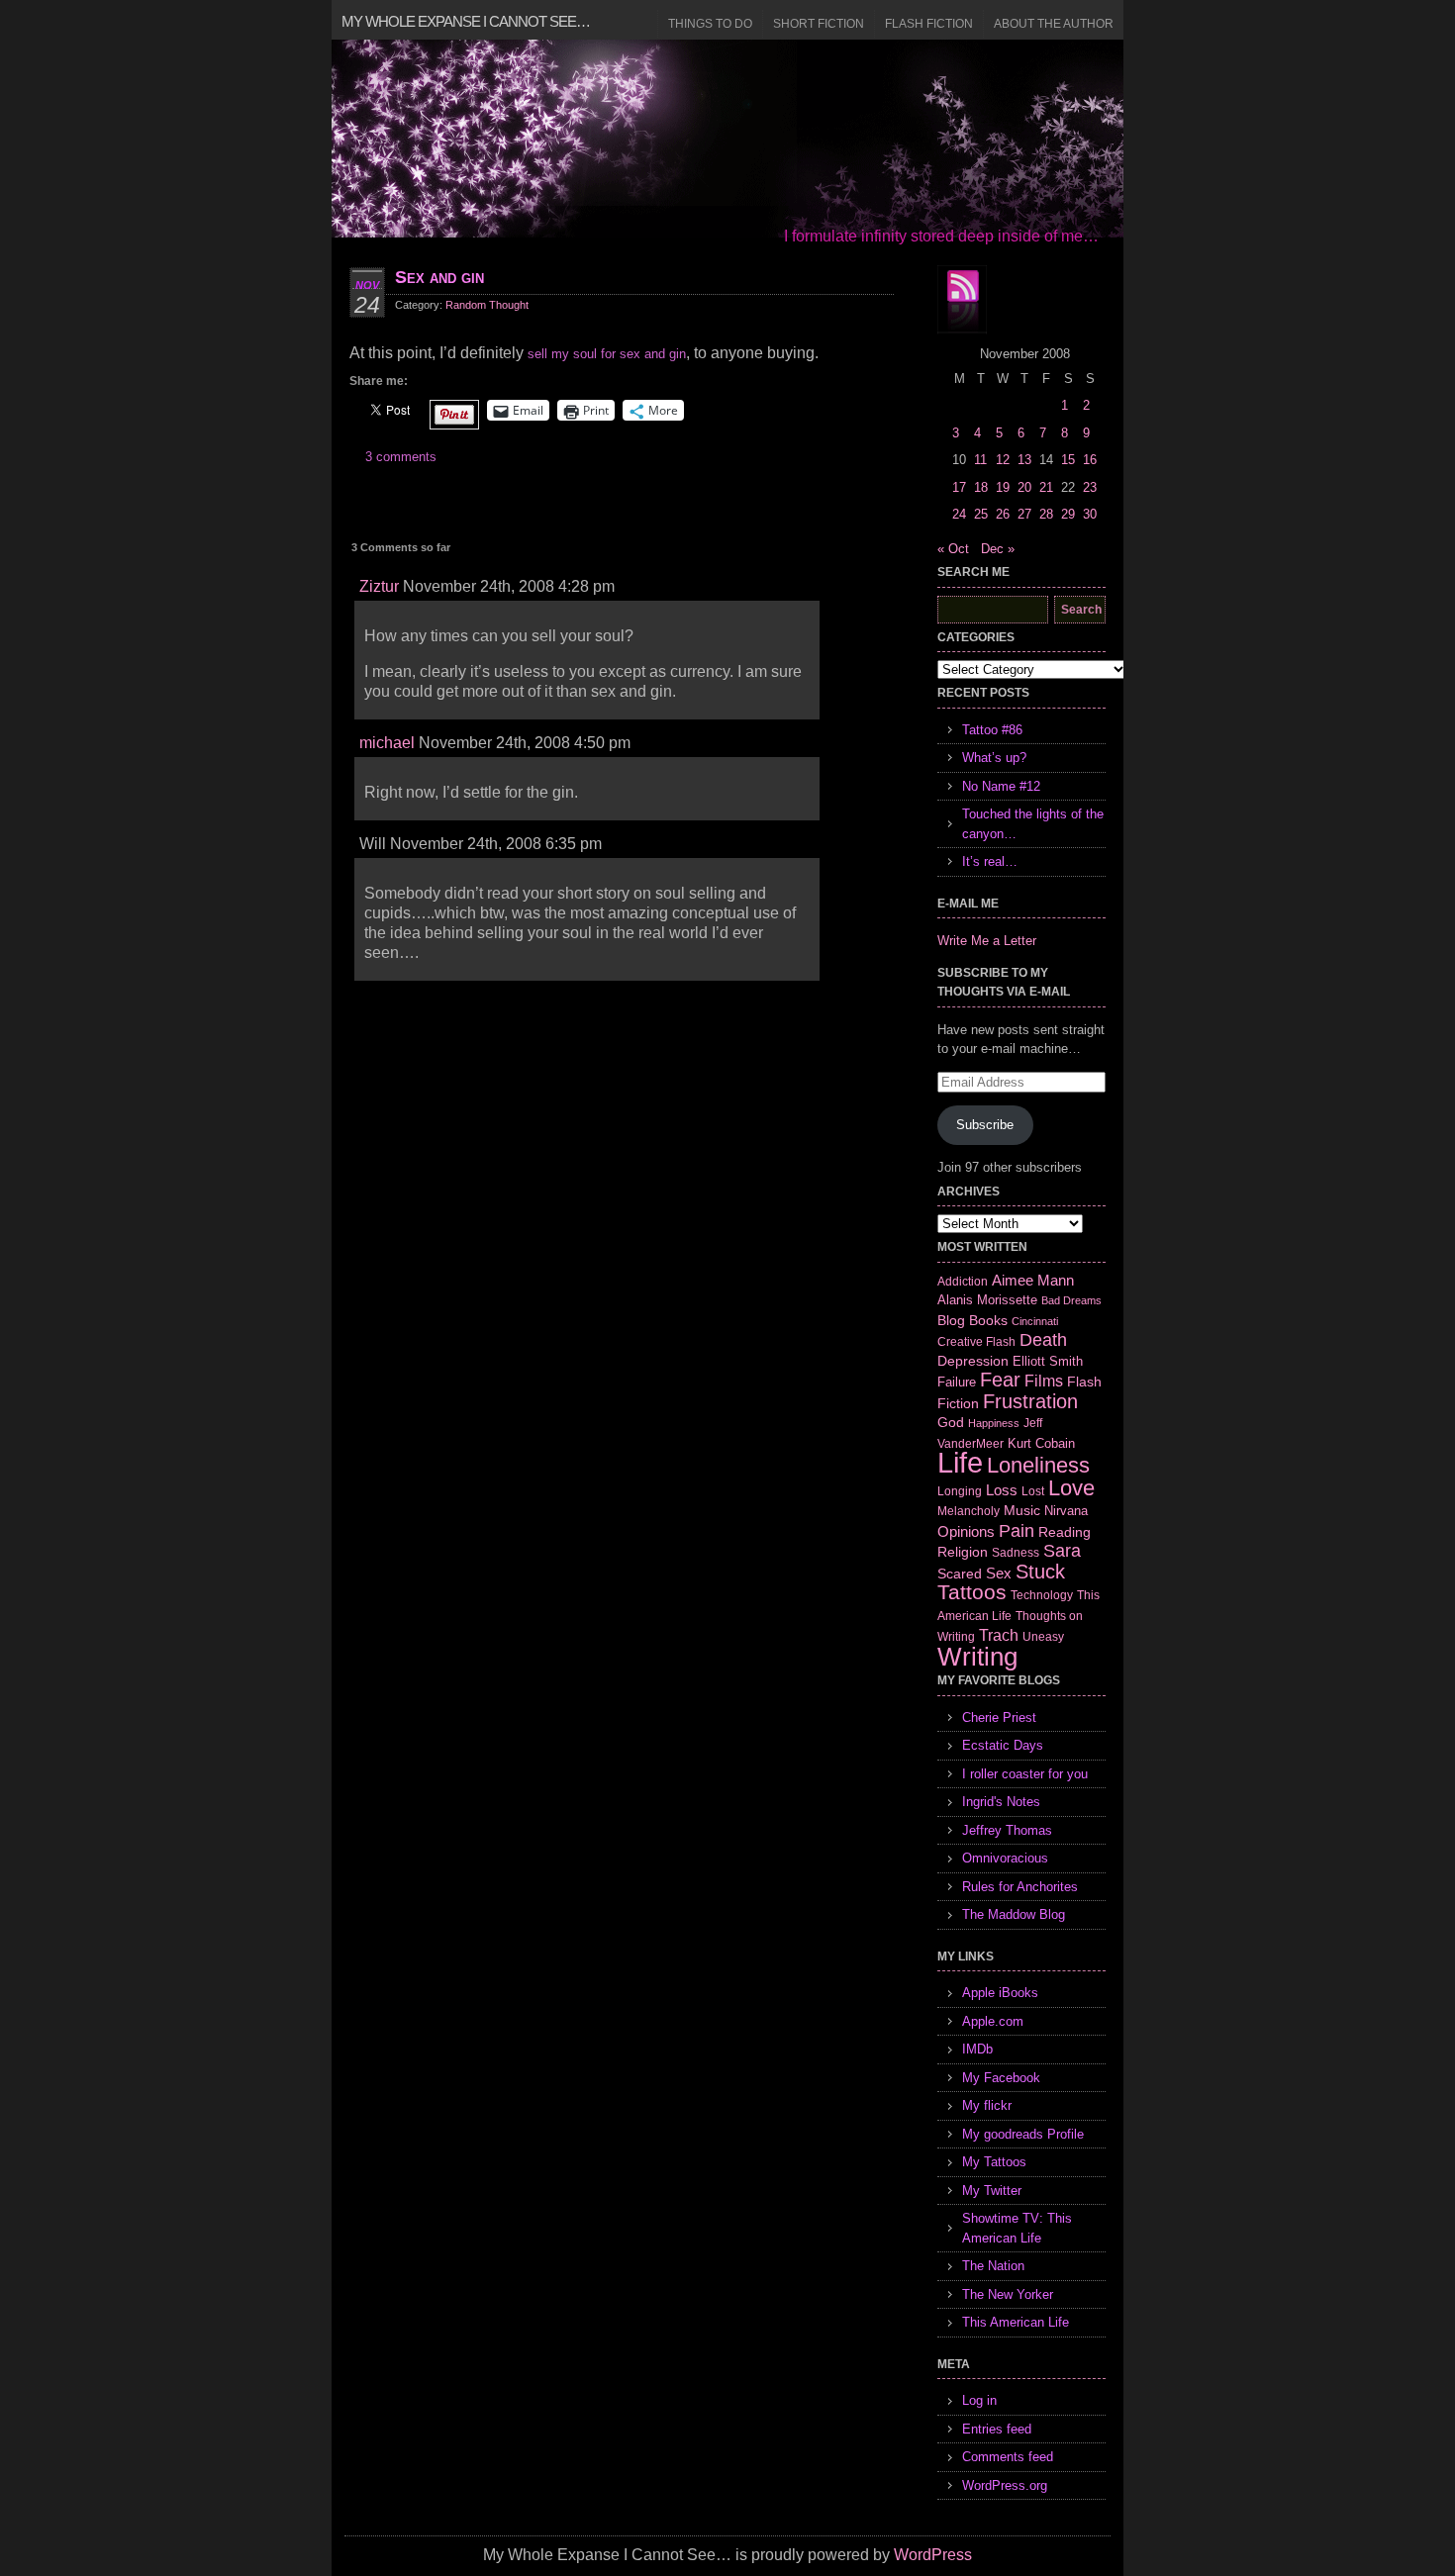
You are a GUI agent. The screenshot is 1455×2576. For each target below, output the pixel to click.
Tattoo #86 (992, 730)
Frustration (1030, 1401)
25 (981, 514)
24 (959, 514)
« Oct (953, 549)
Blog (951, 1320)
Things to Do (710, 24)
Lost (1033, 1491)
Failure (957, 1382)
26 (1003, 514)
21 (1046, 487)
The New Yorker (1008, 2294)
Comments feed (1008, 2457)
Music (1022, 1510)
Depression (973, 1361)
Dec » (998, 549)
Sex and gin (439, 277)
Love (1071, 1488)
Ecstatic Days (1003, 1745)
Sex (999, 1573)
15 (1068, 460)
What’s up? (994, 758)
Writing (977, 1657)
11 (980, 460)
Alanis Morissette (987, 1300)
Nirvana (1066, 1511)
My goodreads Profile (1023, 2134)
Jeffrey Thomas (1007, 1830)
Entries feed (997, 2429)
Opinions (966, 1531)
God (951, 1422)
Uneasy (1043, 1637)
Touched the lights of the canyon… (1033, 824)
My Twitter (992, 2191)
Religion (963, 1552)
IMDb (977, 2049)
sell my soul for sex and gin (607, 354)
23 (1090, 487)
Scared (960, 1574)
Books (988, 1320)
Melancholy (969, 1511)
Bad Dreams (1071, 1300)
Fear (1000, 1380)
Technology (1042, 1595)
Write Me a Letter (987, 941)
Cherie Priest (999, 1717)
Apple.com (993, 2021)
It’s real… (990, 861)
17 (959, 487)
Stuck (1040, 1572)
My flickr (987, 2105)
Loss (1002, 1490)
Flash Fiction (929, 24)
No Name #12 (1001, 786)
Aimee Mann (1033, 1280)
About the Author (1054, 24)
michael (387, 743)
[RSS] (962, 300)
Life (960, 1462)
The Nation (993, 2266)
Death (1043, 1340)
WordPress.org (1005, 2485)
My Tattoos (994, 2162)
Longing (960, 1491)
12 (1003, 460)
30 (1090, 514)
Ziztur (379, 586)
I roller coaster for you (1025, 1774)
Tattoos (972, 1592)
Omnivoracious (1005, 1858)
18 (981, 487)
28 (1046, 514)
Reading (1065, 1532)
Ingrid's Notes (1001, 1802)
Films (1044, 1381)
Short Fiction (819, 24)
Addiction (963, 1281)
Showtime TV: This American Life (1017, 2228)
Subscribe (985, 1125)
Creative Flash (976, 1341)
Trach (999, 1635)
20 (1024, 487)
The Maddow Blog (1014, 1914)
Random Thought (487, 305)
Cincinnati (1035, 1321)
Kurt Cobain (1041, 1443)
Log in (979, 2400)
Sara (1062, 1551)
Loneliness (1038, 1465)
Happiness (994, 1423)
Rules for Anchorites (1020, 1887)
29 (1068, 514)
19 (1003, 487)
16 (1090, 460)
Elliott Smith (1048, 1361)
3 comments (401, 457)
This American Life (1016, 2322)
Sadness (1016, 1552)
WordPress (933, 2555)
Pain (1017, 1531)
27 (1024, 514)
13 (1024, 460)
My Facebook (1001, 2078)
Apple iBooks (1000, 1993)
